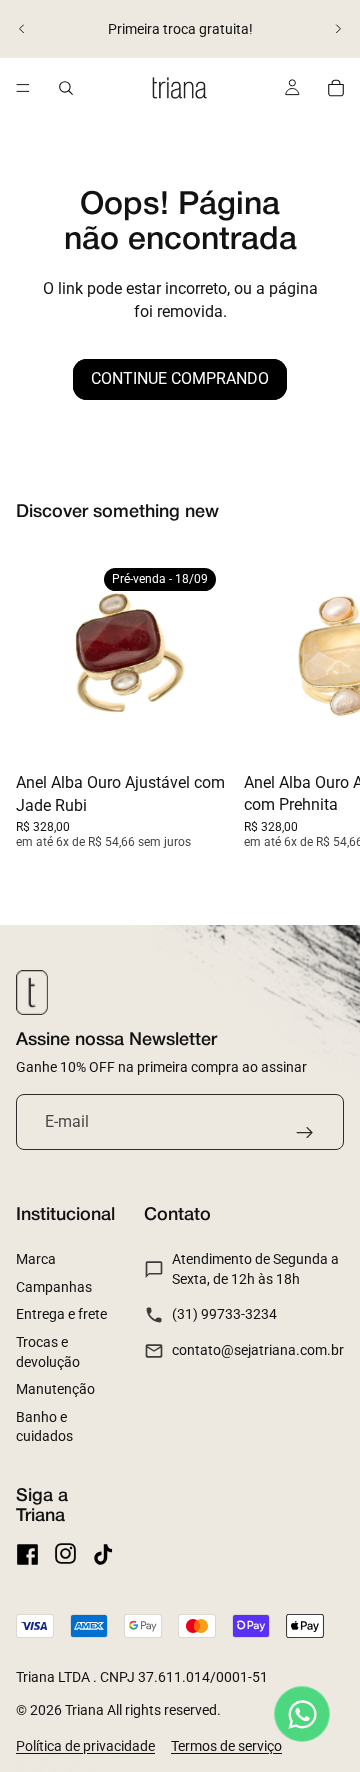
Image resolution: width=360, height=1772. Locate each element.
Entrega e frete (61, 1314)
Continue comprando (180, 378)
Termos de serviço (226, 1746)
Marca (36, 1259)
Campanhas (54, 1287)
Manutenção (55, 1389)
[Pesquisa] (66, 88)
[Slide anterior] (22, 29)
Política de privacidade (85, 1746)
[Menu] (23, 88)
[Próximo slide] (338, 29)
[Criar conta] (305, 1133)
